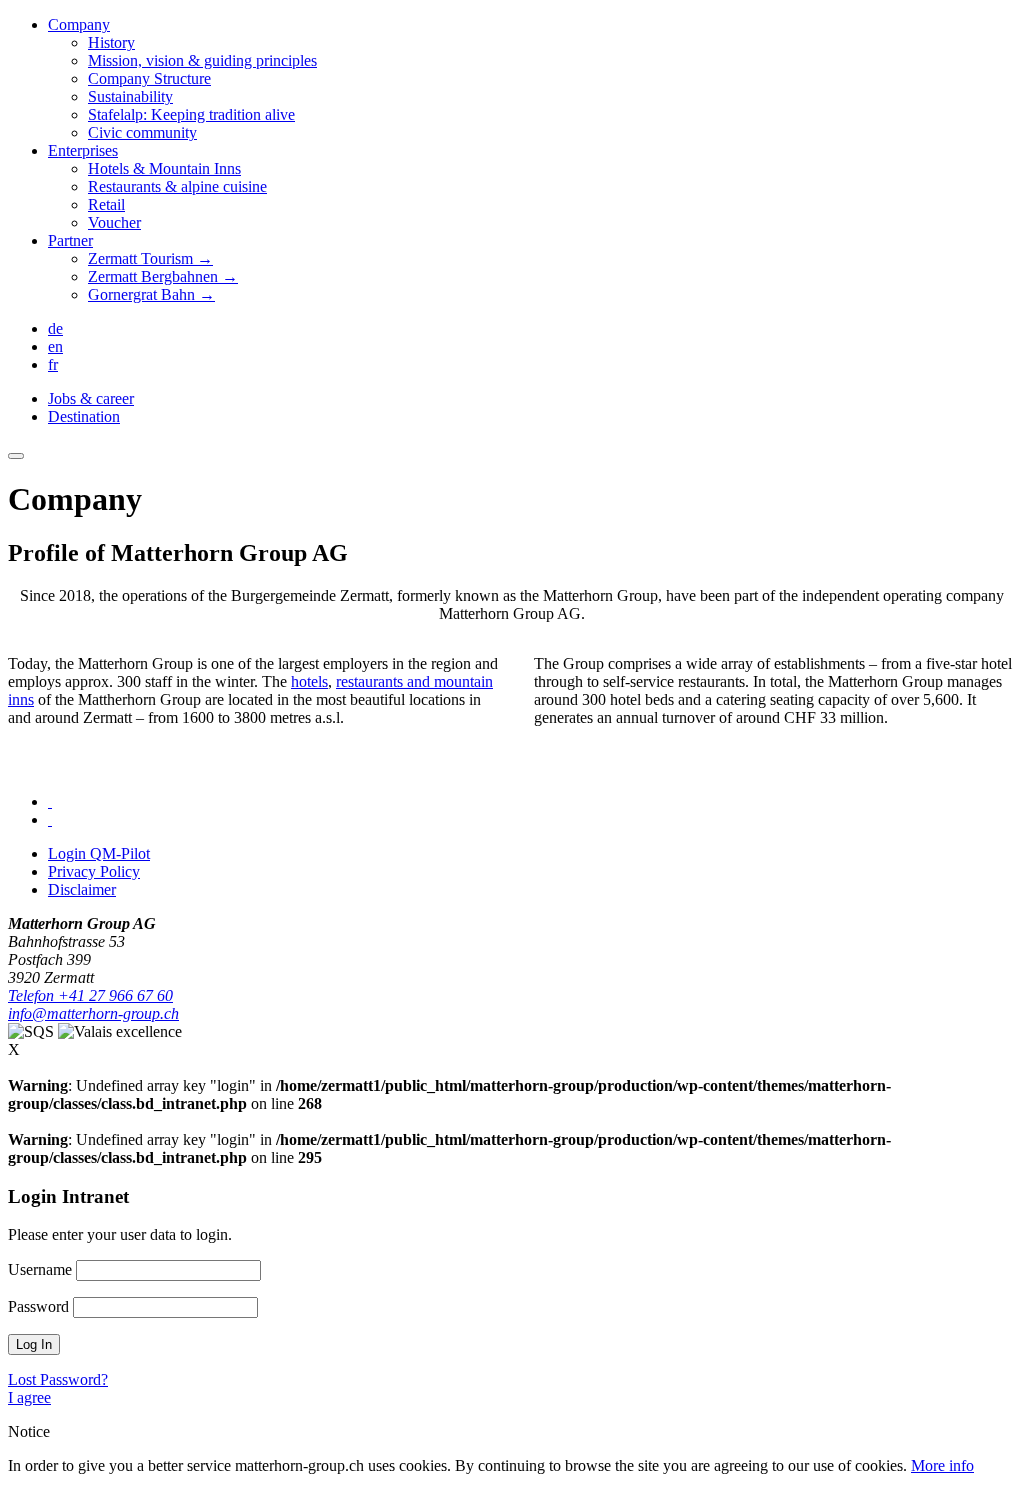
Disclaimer (82, 889)
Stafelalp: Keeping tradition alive (191, 114)
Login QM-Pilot (99, 853)
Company (79, 24)
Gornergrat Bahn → (151, 294)
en (55, 346)
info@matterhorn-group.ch (93, 1013)
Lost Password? (58, 1379)
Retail (106, 204)
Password (38, 1306)
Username (40, 1269)
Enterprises (83, 150)
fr (53, 364)
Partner (70, 240)
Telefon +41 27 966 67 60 (90, 995)
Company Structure (149, 78)
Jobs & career (91, 398)
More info (942, 1465)
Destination (84, 416)
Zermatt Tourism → (150, 258)
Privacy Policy (94, 871)
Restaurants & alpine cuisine (177, 186)
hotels (309, 681)
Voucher (114, 222)
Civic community (142, 132)
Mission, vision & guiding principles (202, 60)
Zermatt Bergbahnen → (163, 276)
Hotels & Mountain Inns (164, 168)
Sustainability (130, 96)
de (55, 328)
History (111, 42)
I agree (29, 1397)
